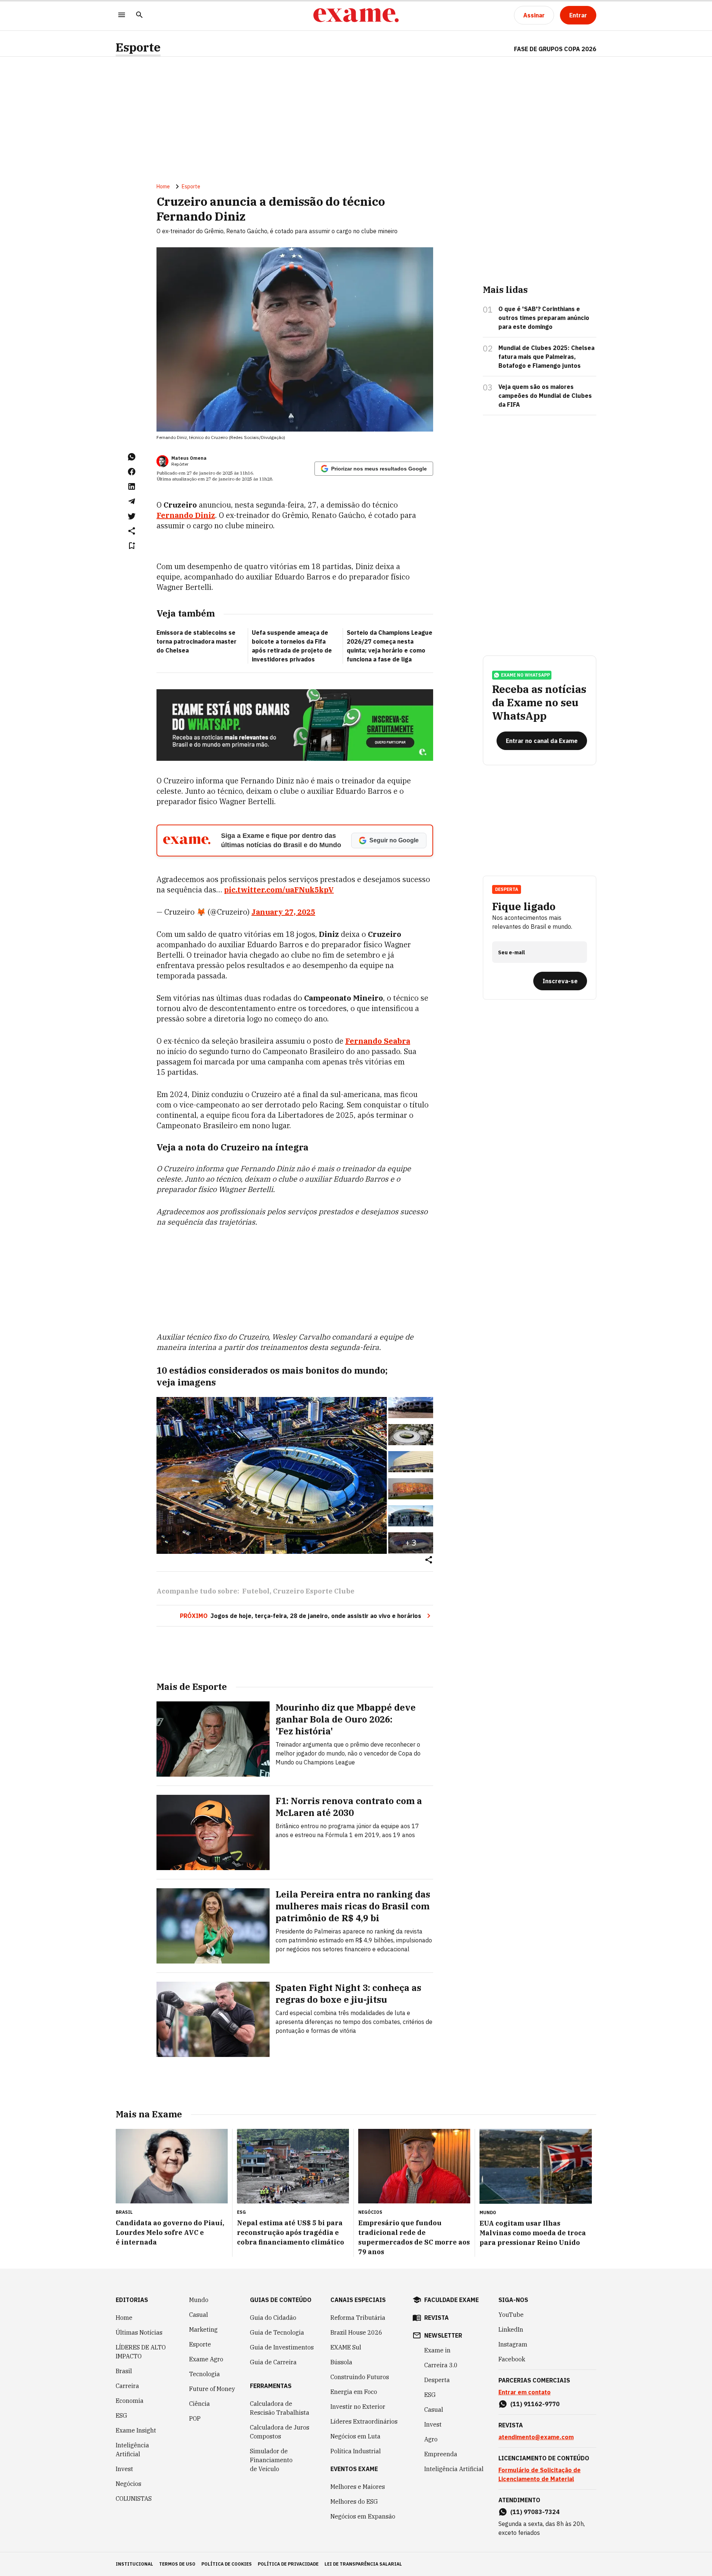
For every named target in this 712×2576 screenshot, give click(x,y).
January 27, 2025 (283, 912)
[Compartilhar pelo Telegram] (132, 501)
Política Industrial (356, 2451)
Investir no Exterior (358, 2407)
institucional (134, 2564)
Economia (130, 2401)
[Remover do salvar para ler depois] (132, 546)
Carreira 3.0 (441, 2365)
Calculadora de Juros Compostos (280, 2432)
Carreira (127, 2386)
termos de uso (177, 2564)
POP (195, 2418)
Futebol (256, 1591)
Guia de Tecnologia (277, 2332)
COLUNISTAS (134, 2499)
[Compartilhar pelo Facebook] (132, 472)
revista (436, 2318)
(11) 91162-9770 (535, 2404)
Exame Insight (136, 2430)
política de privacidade (288, 2564)
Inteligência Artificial (132, 2450)
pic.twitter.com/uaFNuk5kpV (279, 890)
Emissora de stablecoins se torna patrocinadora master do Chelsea (197, 641)
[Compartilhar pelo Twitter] (132, 516)
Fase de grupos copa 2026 (555, 49)
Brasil (124, 2371)
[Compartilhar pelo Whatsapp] (132, 457)
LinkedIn (511, 2329)
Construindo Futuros (360, 2377)
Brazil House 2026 (356, 2332)
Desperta (437, 2380)
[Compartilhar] (429, 1560)
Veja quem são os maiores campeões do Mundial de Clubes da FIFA (545, 396)
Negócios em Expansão (363, 2516)
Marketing (203, 2329)
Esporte (138, 47)
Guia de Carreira (273, 2362)
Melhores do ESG (354, 2501)
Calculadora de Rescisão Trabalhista (280, 2408)
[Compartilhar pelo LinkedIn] (132, 486)
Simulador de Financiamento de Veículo (271, 2460)
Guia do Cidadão (273, 2318)
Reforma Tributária (358, 2318)
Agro (431, 2439)
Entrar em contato (525, 2392)
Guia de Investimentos (282, 2347)
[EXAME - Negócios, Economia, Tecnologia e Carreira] (356, 15)
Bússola (341, 2362)
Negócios (128, 2484)
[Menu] (122, 15)
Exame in (437, 2350)
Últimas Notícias (139, 2332)
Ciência (200, 2404)
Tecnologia (205, 2374)
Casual (199, 2315)
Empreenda (441, 2454)
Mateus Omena (189, 458)
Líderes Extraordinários (364, 2421)
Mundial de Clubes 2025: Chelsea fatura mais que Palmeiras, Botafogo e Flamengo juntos (546, 357)
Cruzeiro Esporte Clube (314, 1591)
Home (163, 186)
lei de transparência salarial (363, 2564)
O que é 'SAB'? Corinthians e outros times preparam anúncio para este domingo (544, 318)
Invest (124, 2469)
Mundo (199, 2300)
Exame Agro (206, 2359)
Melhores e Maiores (358, 2487)
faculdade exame (451, 2300)
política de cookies (227, 2564)
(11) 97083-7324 (535, 2512)
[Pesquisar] (139, 15)
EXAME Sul (346, 2347)
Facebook (512, 2359)
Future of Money (212, 2389)
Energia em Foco (354, 2392)
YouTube (511, 2315)
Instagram (513, 2344)
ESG (121, 2415)
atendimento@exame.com (536, 2437)
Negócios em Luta (355, 2436)
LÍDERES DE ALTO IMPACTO (141, 2352)
